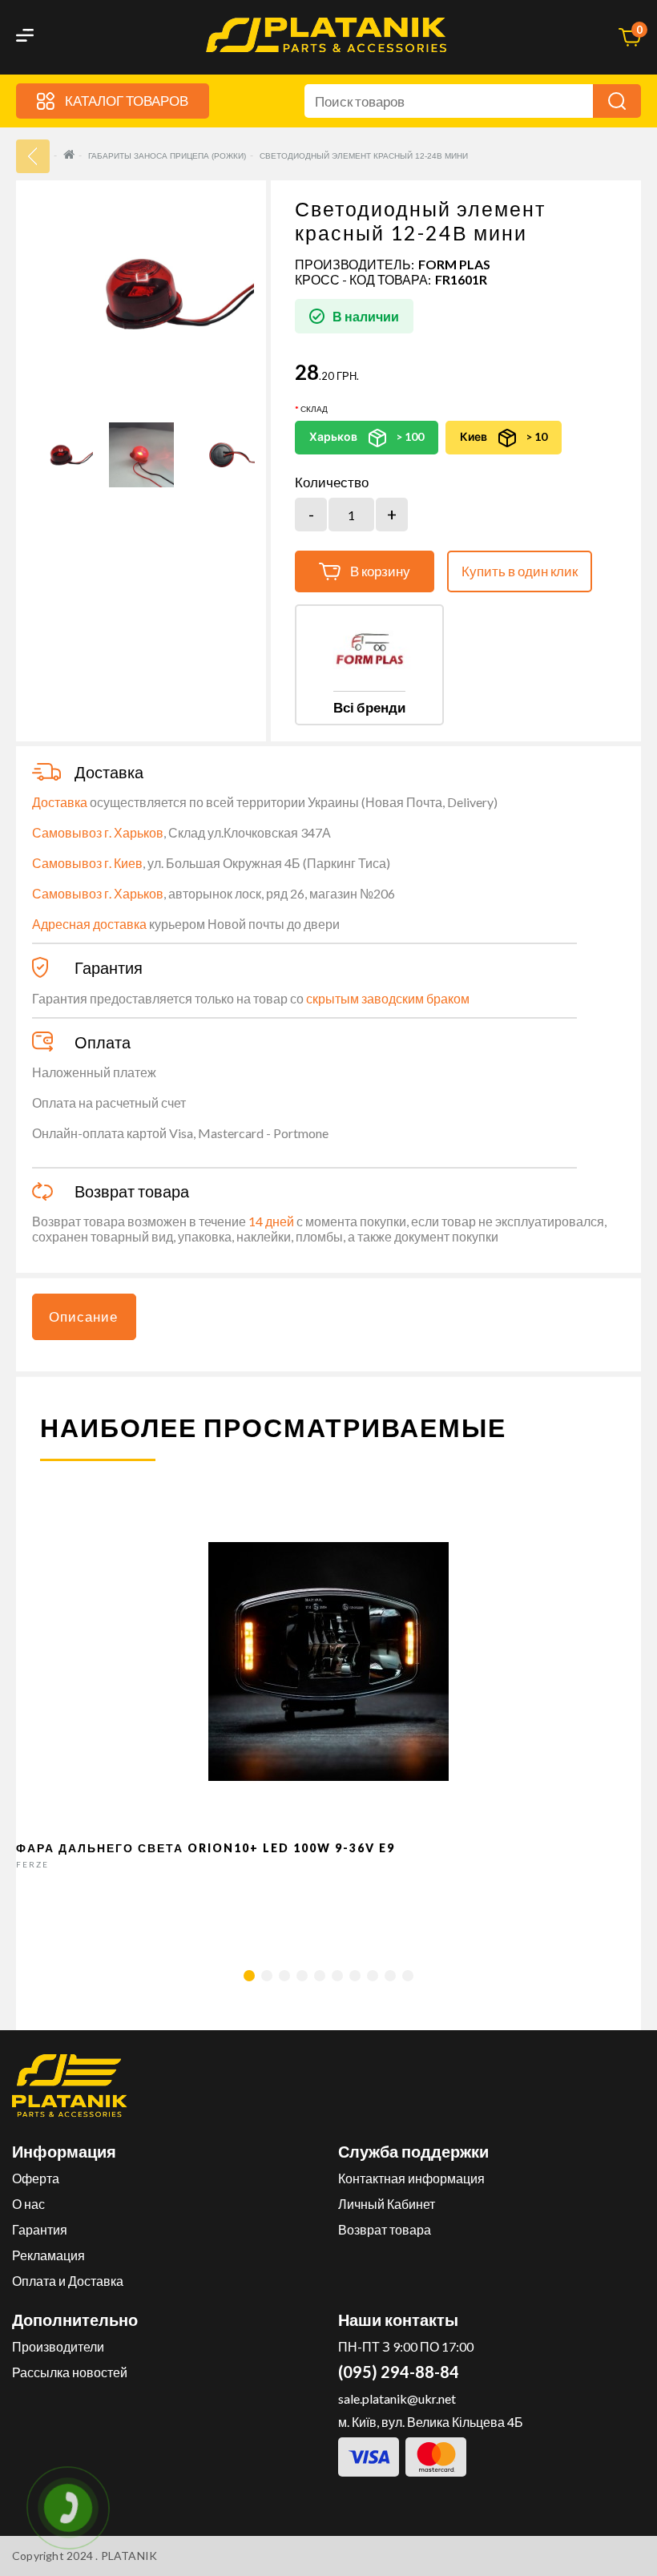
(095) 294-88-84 (399, 2372)
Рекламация (48, 2255)
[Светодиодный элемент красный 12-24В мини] (60, 455)
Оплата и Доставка (68, 2281)
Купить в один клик (520, 571)
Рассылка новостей (70, 2372)
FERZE (32, 1864)
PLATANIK (129, 2556)
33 (33, 156)
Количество (332, 482)
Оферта (36, 2178)
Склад (314, 409)
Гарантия (40, 2229)
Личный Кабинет (387, 2204)
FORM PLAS (454, 264)
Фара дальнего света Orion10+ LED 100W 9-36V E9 (206, 1848)
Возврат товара (385, 2229)
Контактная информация (411, 2178)
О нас (28, 2204)
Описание (83, 1316)
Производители (58, 2346)
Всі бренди (369, 707)
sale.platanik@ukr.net (397, 2398)
